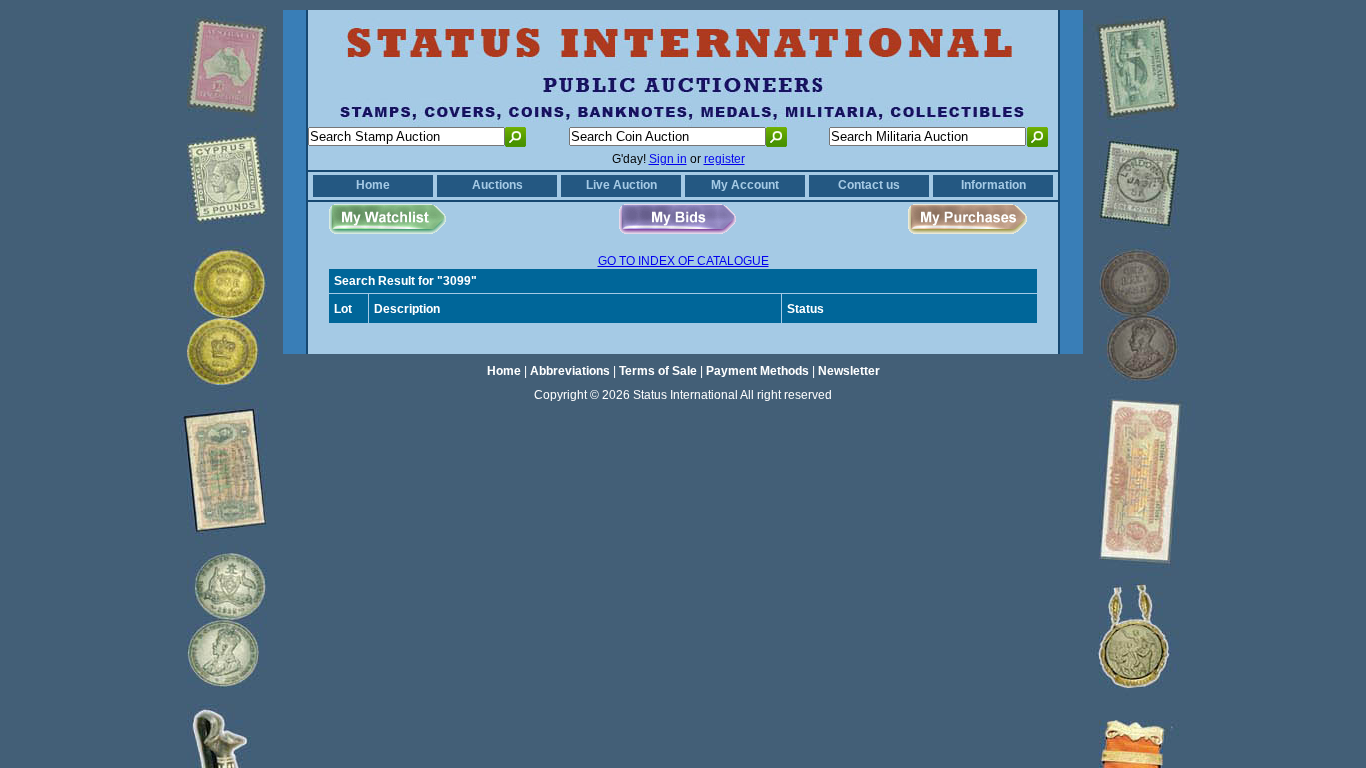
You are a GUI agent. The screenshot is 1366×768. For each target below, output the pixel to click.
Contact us (869, 185)
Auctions (497, 185)
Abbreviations (570, 371)
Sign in (668, 159)
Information (993, 185)
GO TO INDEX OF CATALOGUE (683, 261)
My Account (745, 185)
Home (373, 185)
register (724, 159)
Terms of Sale (658, 371)
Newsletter (849, 371)
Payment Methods (757, 371)
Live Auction (621, 185)
